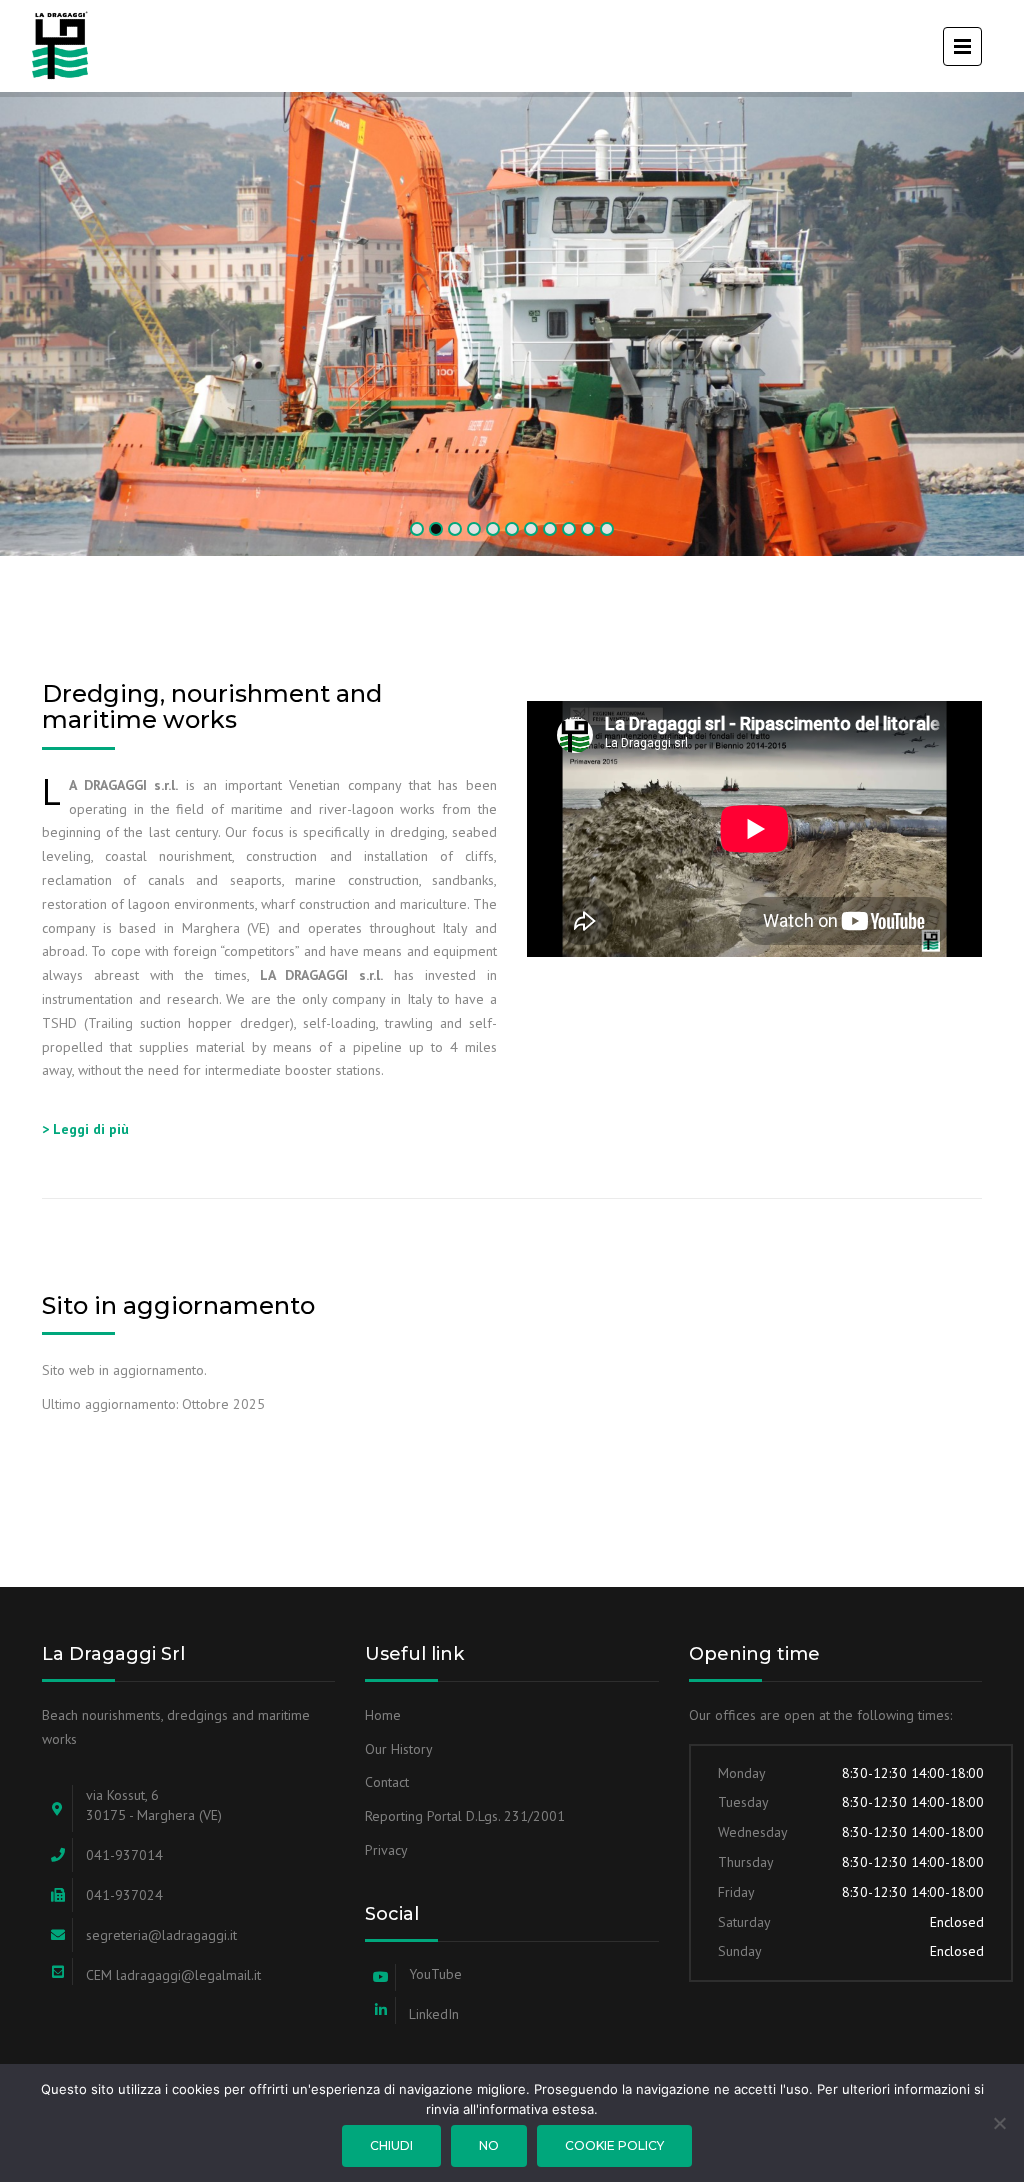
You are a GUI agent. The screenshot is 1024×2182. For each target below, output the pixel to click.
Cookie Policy (614, 2145)
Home (383, 1715)
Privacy (386, 1850)
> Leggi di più (85, 1129)
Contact (387, 1782)
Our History (399, 1749)
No (489, 2145)
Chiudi (391, 2145)
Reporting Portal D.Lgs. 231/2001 (465, 1816)
